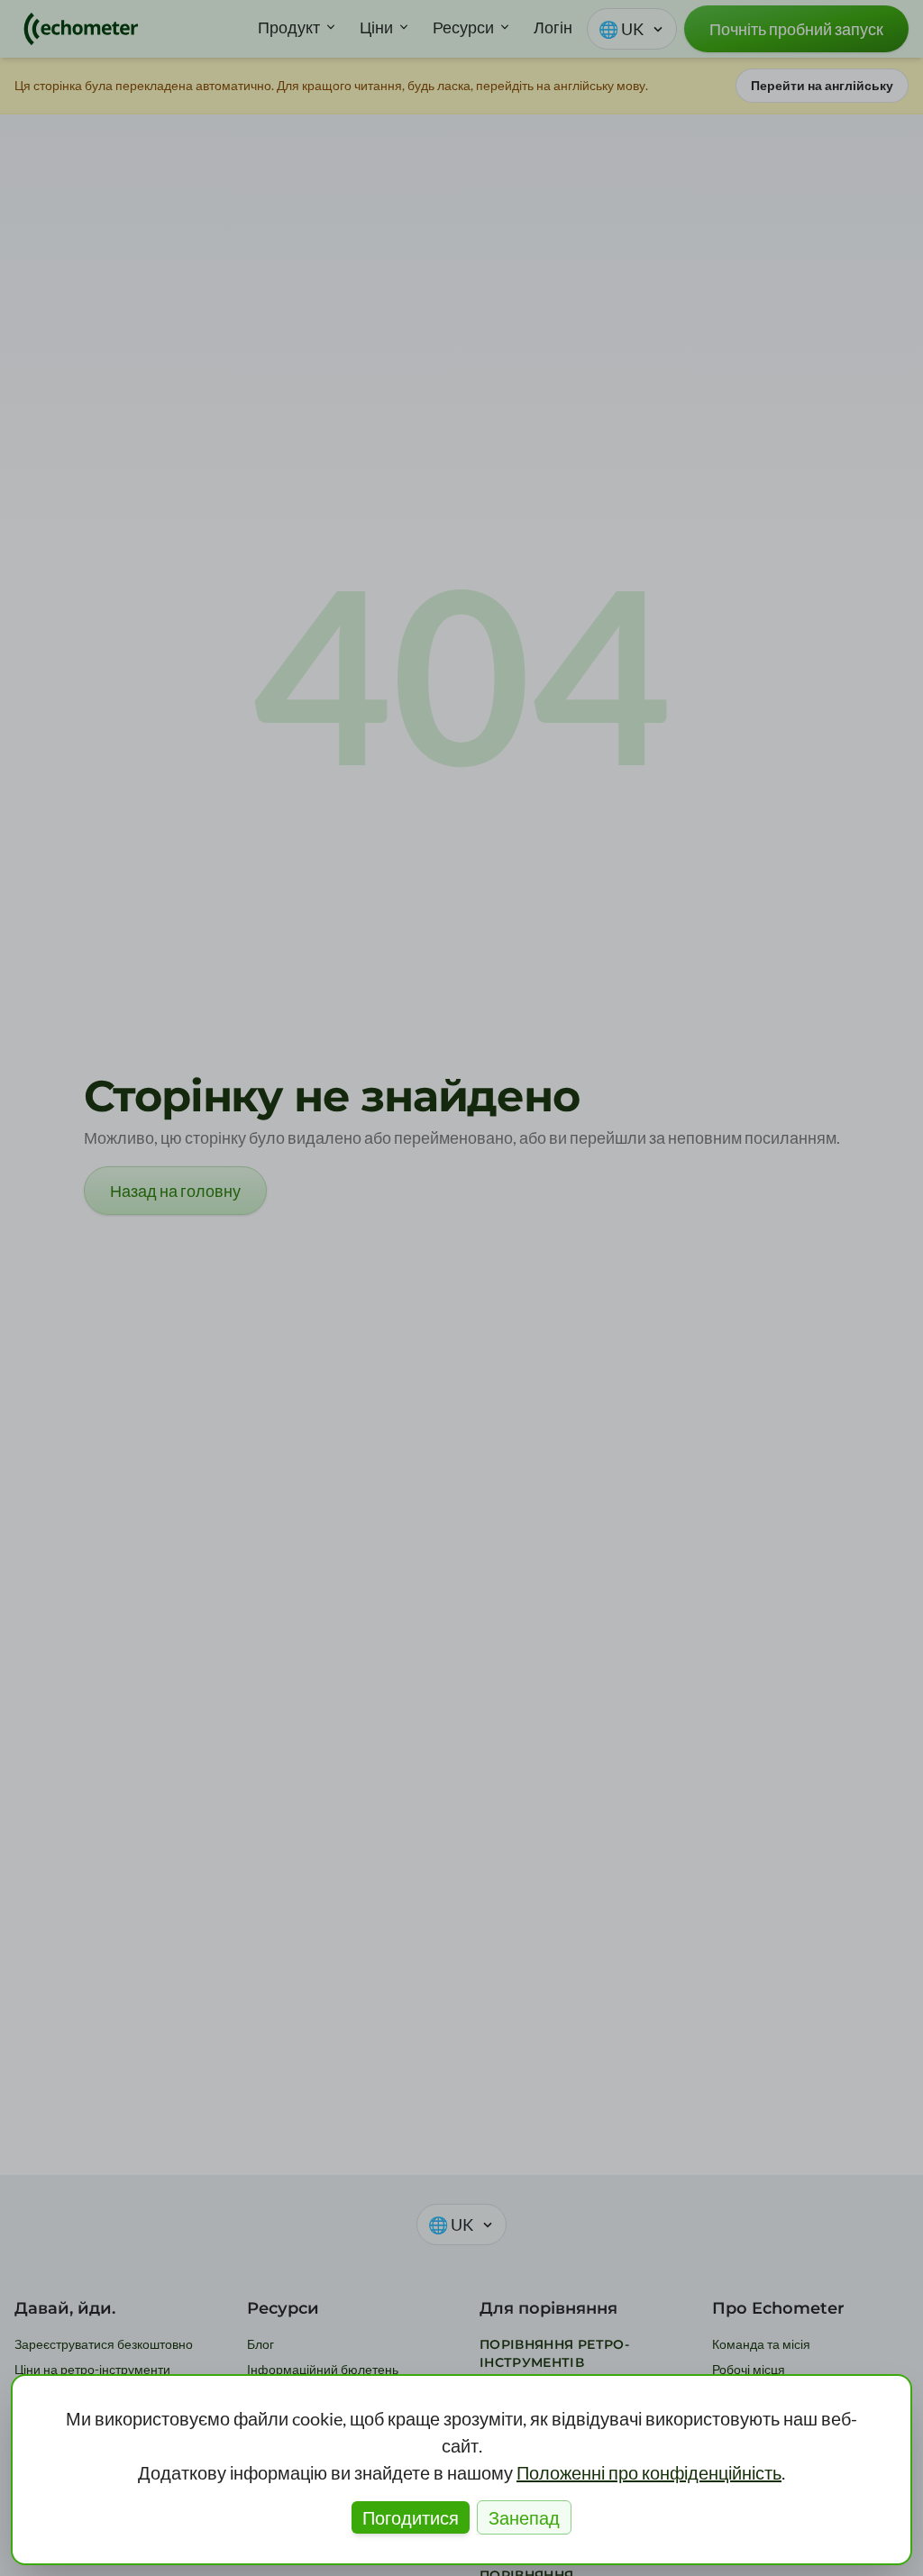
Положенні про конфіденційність (649, 2472)
